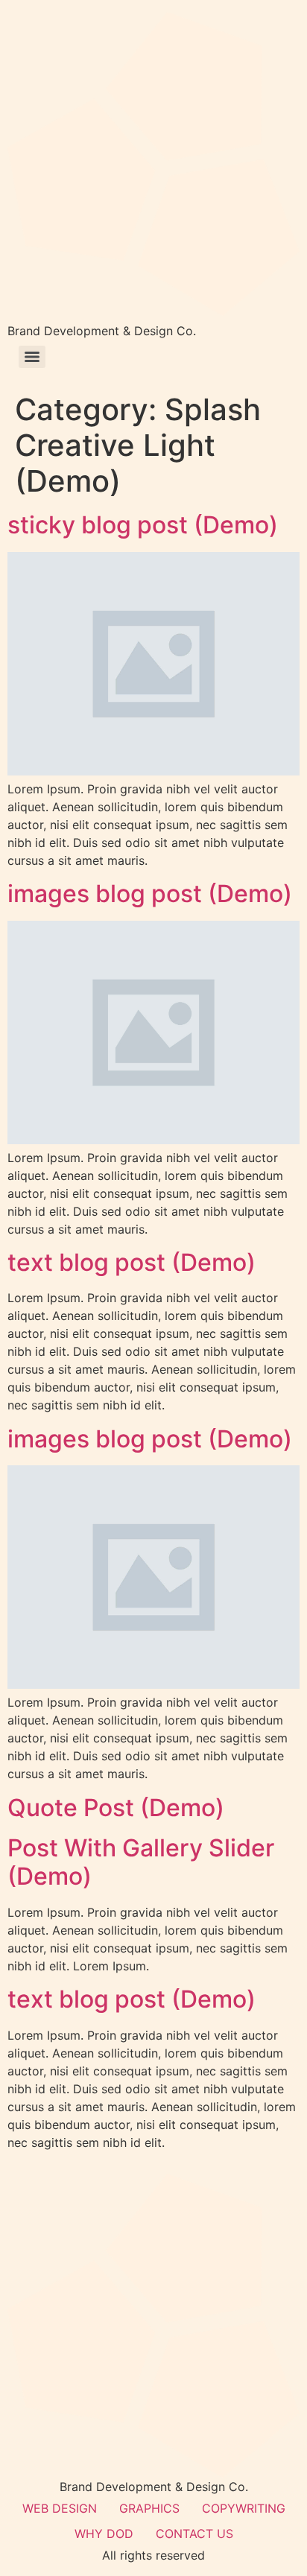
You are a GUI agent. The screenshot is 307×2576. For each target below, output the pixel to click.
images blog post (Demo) (150, 894)
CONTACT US (194, 2534)
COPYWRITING (244, 2508)
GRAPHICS (149, 2508)
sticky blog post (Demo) (143, 525)
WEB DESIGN (60, 2508)
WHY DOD (104, 2534)
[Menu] (32, 357)
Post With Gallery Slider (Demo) (141, 1862)
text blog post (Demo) (132, 1262)
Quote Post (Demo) (116, 1808)
